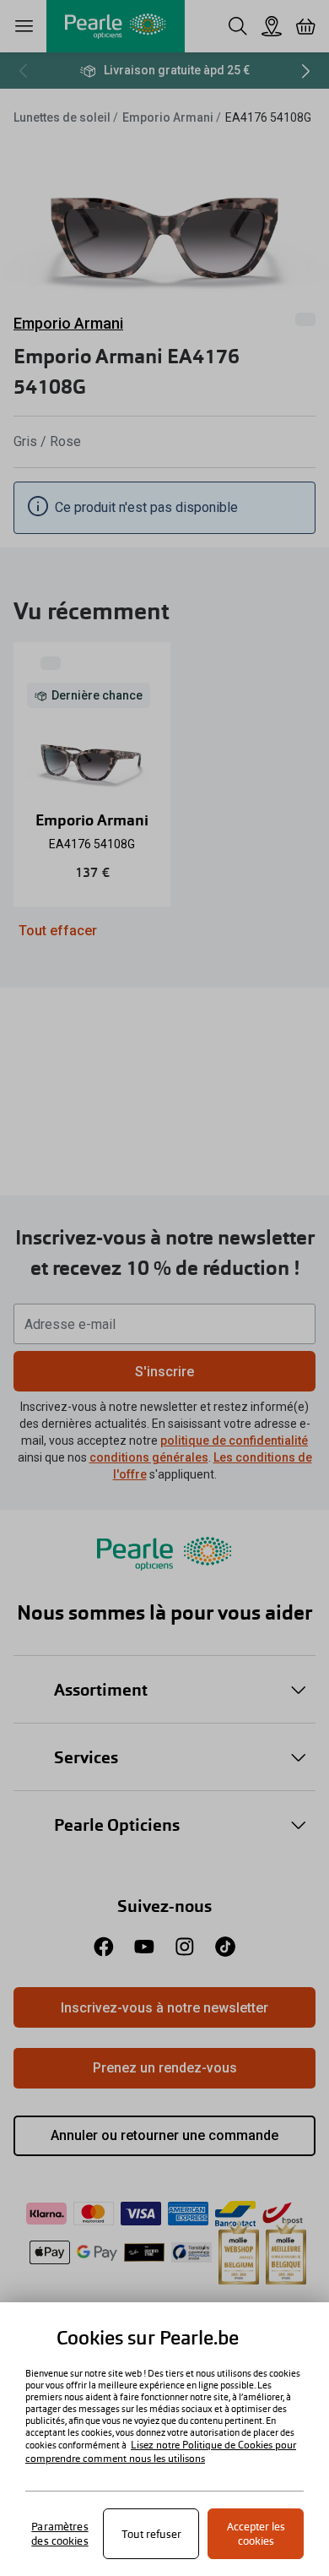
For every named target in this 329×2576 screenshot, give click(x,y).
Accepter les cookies (256, 2534)
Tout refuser (151, 2534)
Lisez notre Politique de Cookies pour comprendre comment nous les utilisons (161, 2452)
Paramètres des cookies (59, 2534)
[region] (164, 2439)
